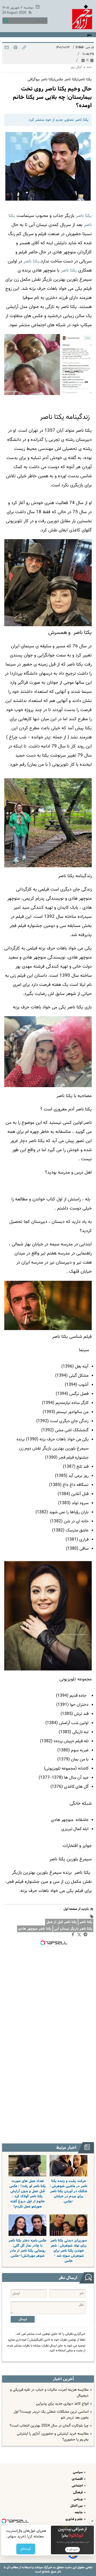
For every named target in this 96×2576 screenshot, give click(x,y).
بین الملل (77, 2506)
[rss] (29, 13)
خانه (89, 67)
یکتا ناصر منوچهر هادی (35, 1929)
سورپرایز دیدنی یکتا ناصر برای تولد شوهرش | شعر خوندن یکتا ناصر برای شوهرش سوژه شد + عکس (69, 2251)
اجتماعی (78, 2486)
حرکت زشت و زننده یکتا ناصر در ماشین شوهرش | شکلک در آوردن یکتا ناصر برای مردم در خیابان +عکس (69, 2191)
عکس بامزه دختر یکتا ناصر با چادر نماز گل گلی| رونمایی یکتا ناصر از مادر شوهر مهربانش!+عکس (27, 2248)
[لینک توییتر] (80, 1935)
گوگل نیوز (76, 67)
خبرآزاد (47, 2567)
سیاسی (78, 2472)
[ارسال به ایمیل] (7, 49)
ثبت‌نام (26, 2549)
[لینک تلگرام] (87, 1936)
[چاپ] (15, 49)
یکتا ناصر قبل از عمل (61, 1922)
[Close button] (92, 2521)
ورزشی (79, 2499)
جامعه (79, 2512)
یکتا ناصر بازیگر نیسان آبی (73, 1929)
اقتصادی (78, 2479)
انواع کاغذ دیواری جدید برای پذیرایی (62, 2404)
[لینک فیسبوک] (74, 1936)
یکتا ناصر (86, 1922)
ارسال (23, 2319)
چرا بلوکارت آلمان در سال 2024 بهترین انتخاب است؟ (49, 2426)
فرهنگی (78, 2492)
